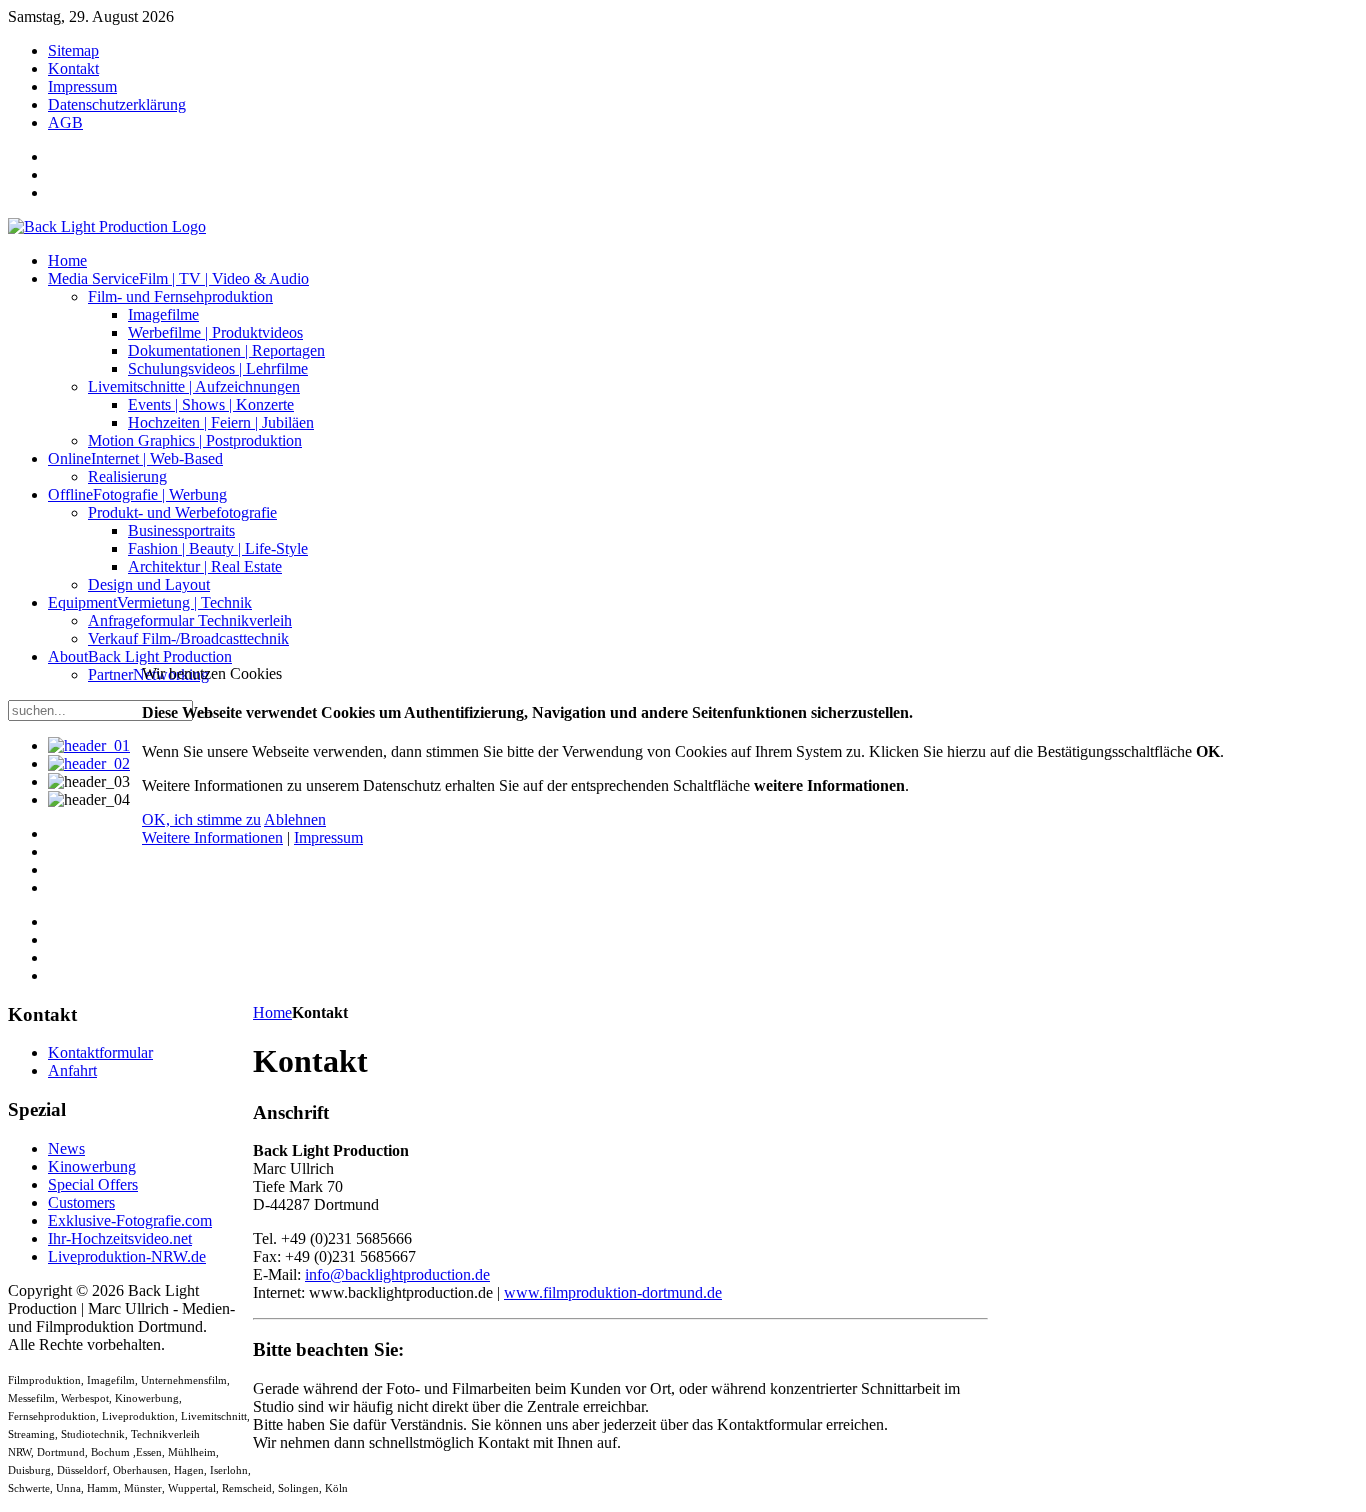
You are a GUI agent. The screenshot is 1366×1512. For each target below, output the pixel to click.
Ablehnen (295, 819)
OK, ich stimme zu (201, 819)
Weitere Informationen (212, 837)
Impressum (328, 837)
